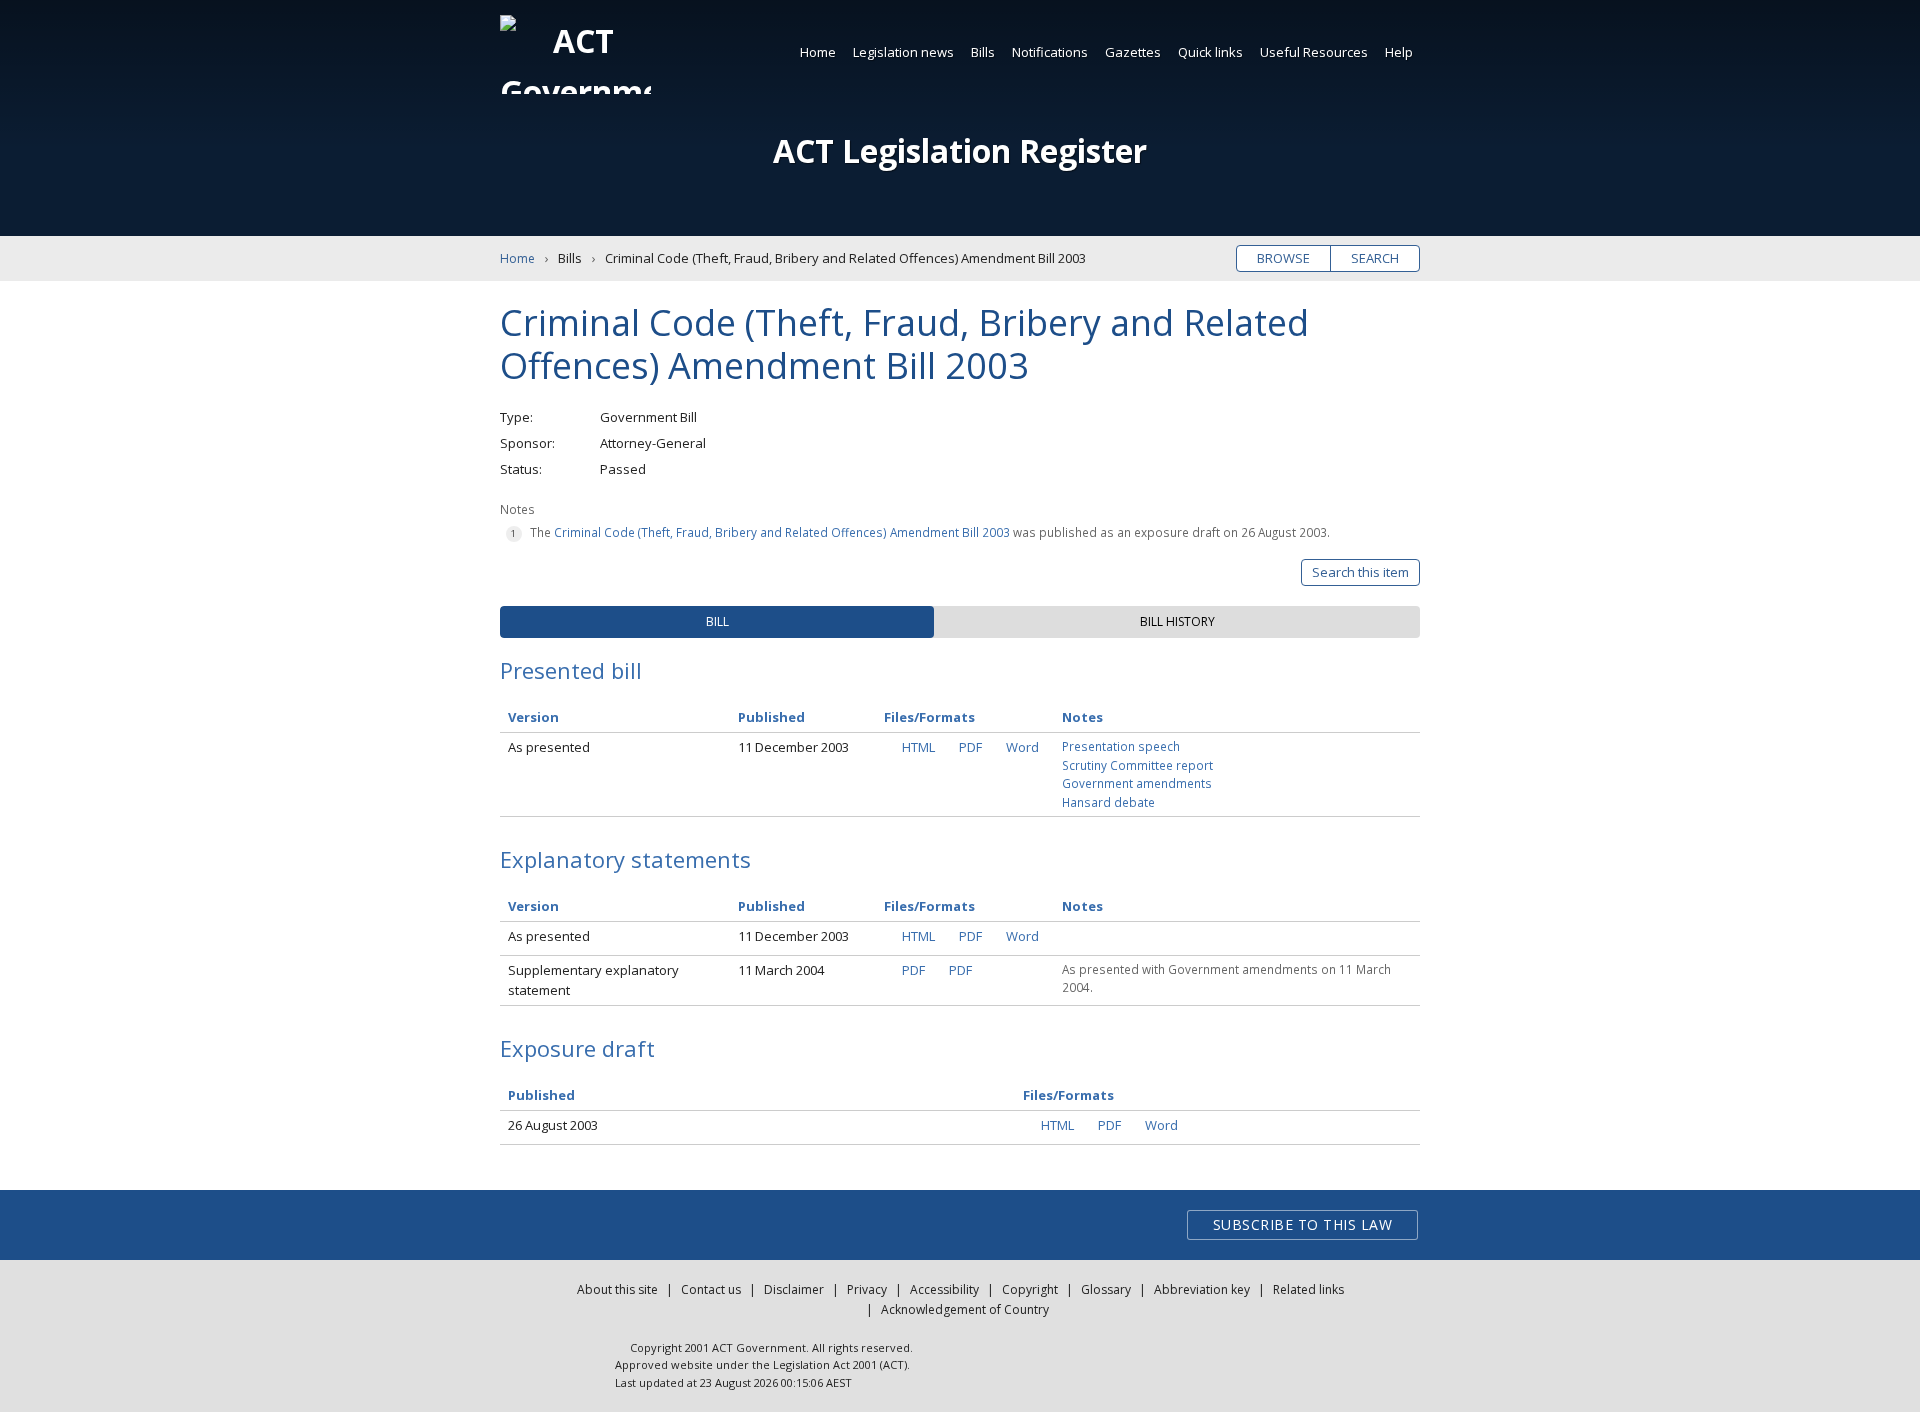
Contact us (711, 1289)
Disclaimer (794, 1289)
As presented (549, 747)
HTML (918, 747)
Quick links (1210, 52)
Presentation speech (1121, 746)
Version (533, 717)
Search (1375, 258)
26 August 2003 (553, 1125)
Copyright (1030, 1289)
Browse (1283, 258)
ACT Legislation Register (960, 150)
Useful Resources (1314, 52)
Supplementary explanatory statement (593, 980)
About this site (617, 1289)
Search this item (1360, 572)
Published (771, 717)
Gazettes (1133, 52)
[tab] (717, 622)
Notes (1082, 717)
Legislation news (903, 52)
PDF (970, 747)
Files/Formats (929, 717)
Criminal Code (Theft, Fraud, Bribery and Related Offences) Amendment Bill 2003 (782, 532)
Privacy (867, 1289)
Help (1399, 52)
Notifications (1050, 52)
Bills (983, 52)
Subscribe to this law (1303, 1224)
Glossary (1106, 1289)
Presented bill (571, 670)
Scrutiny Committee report (1137, 765)
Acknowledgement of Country (965, 1309)
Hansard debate (1108, 802)
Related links (1308, 1289)
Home (818, 52)
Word (1022, 747)
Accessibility (944, 1289)
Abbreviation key (1202, 1289)
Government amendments (1137, 783)
